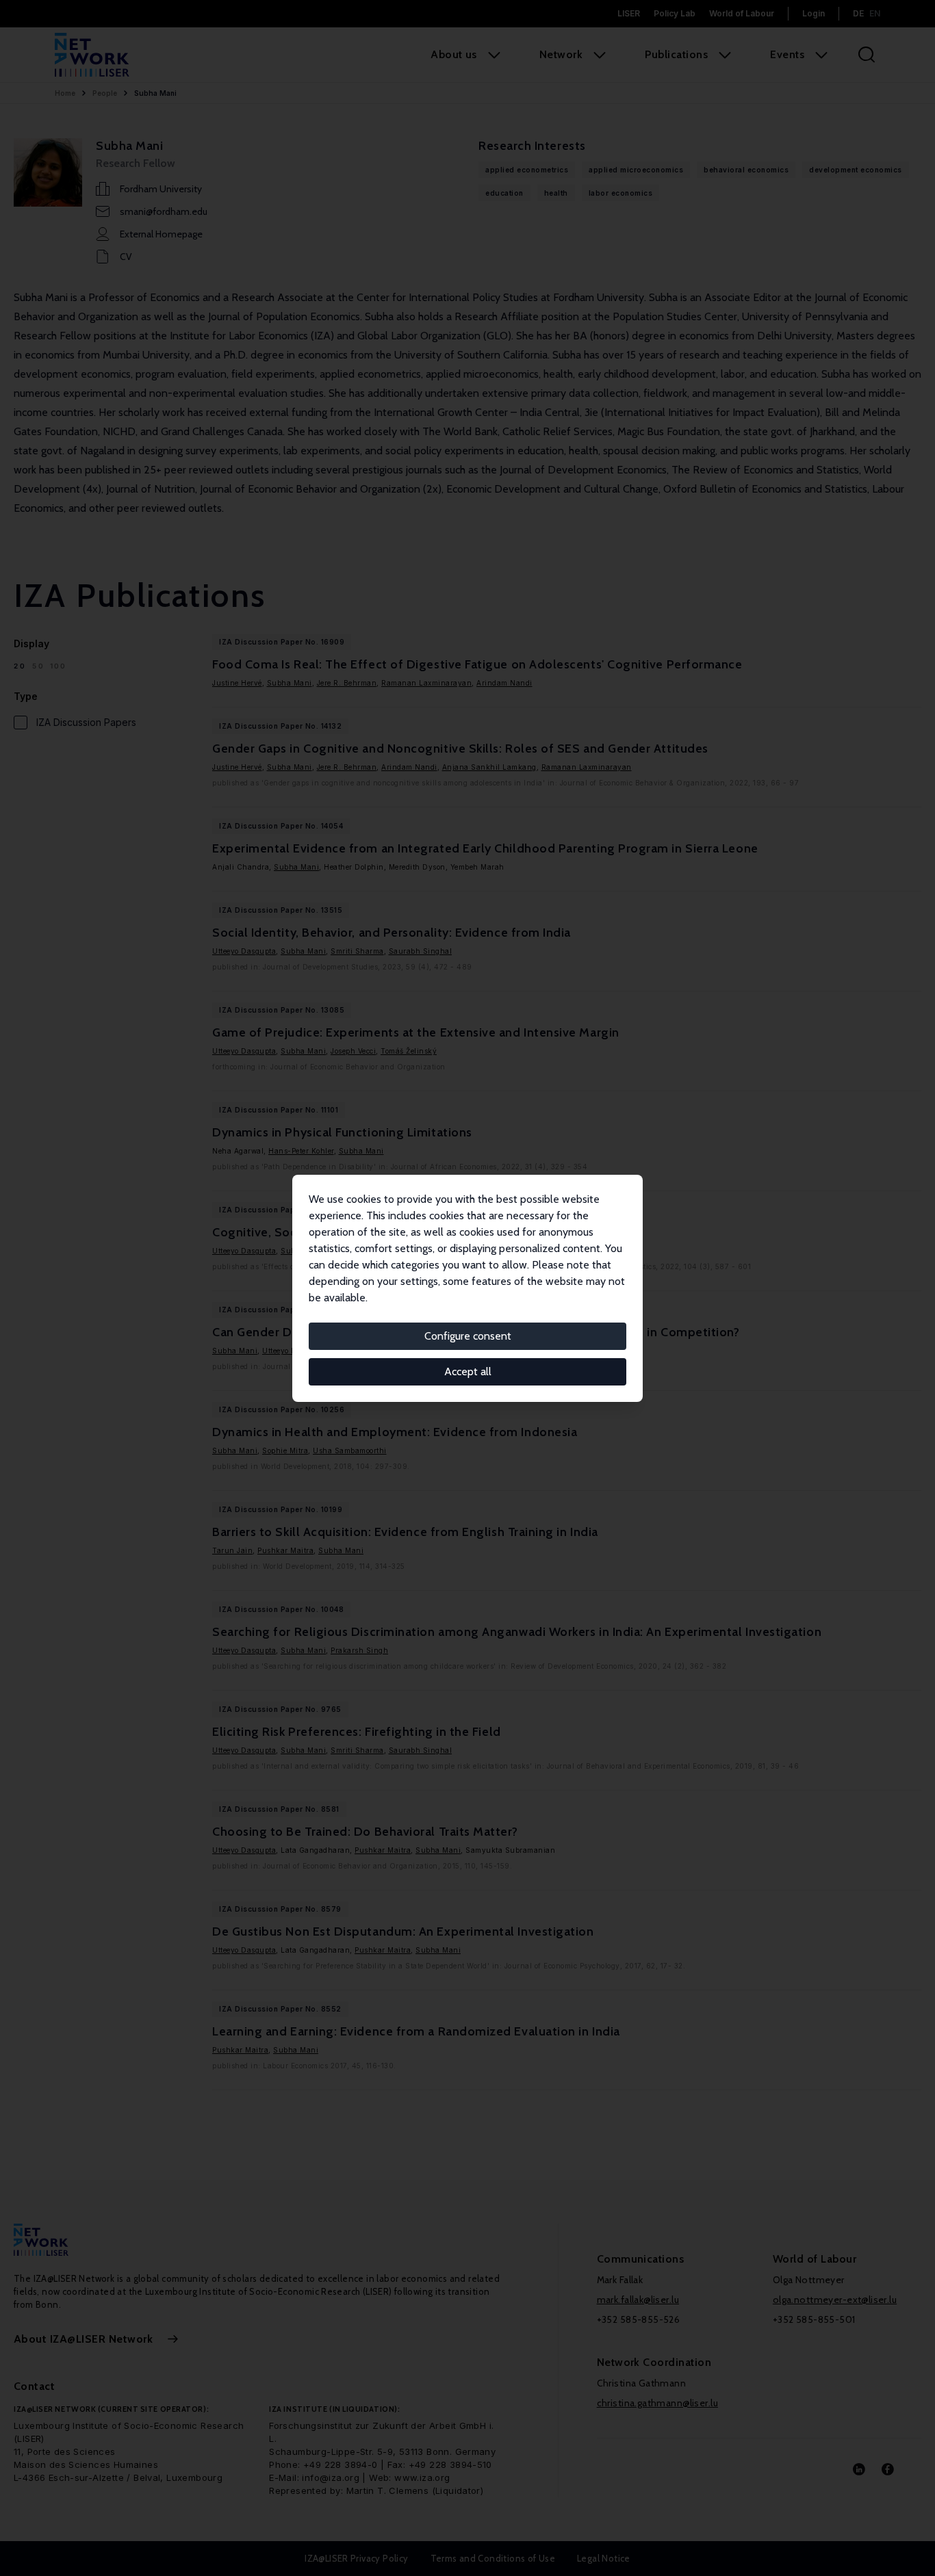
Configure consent (468, 1336)
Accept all (468, 1371)
